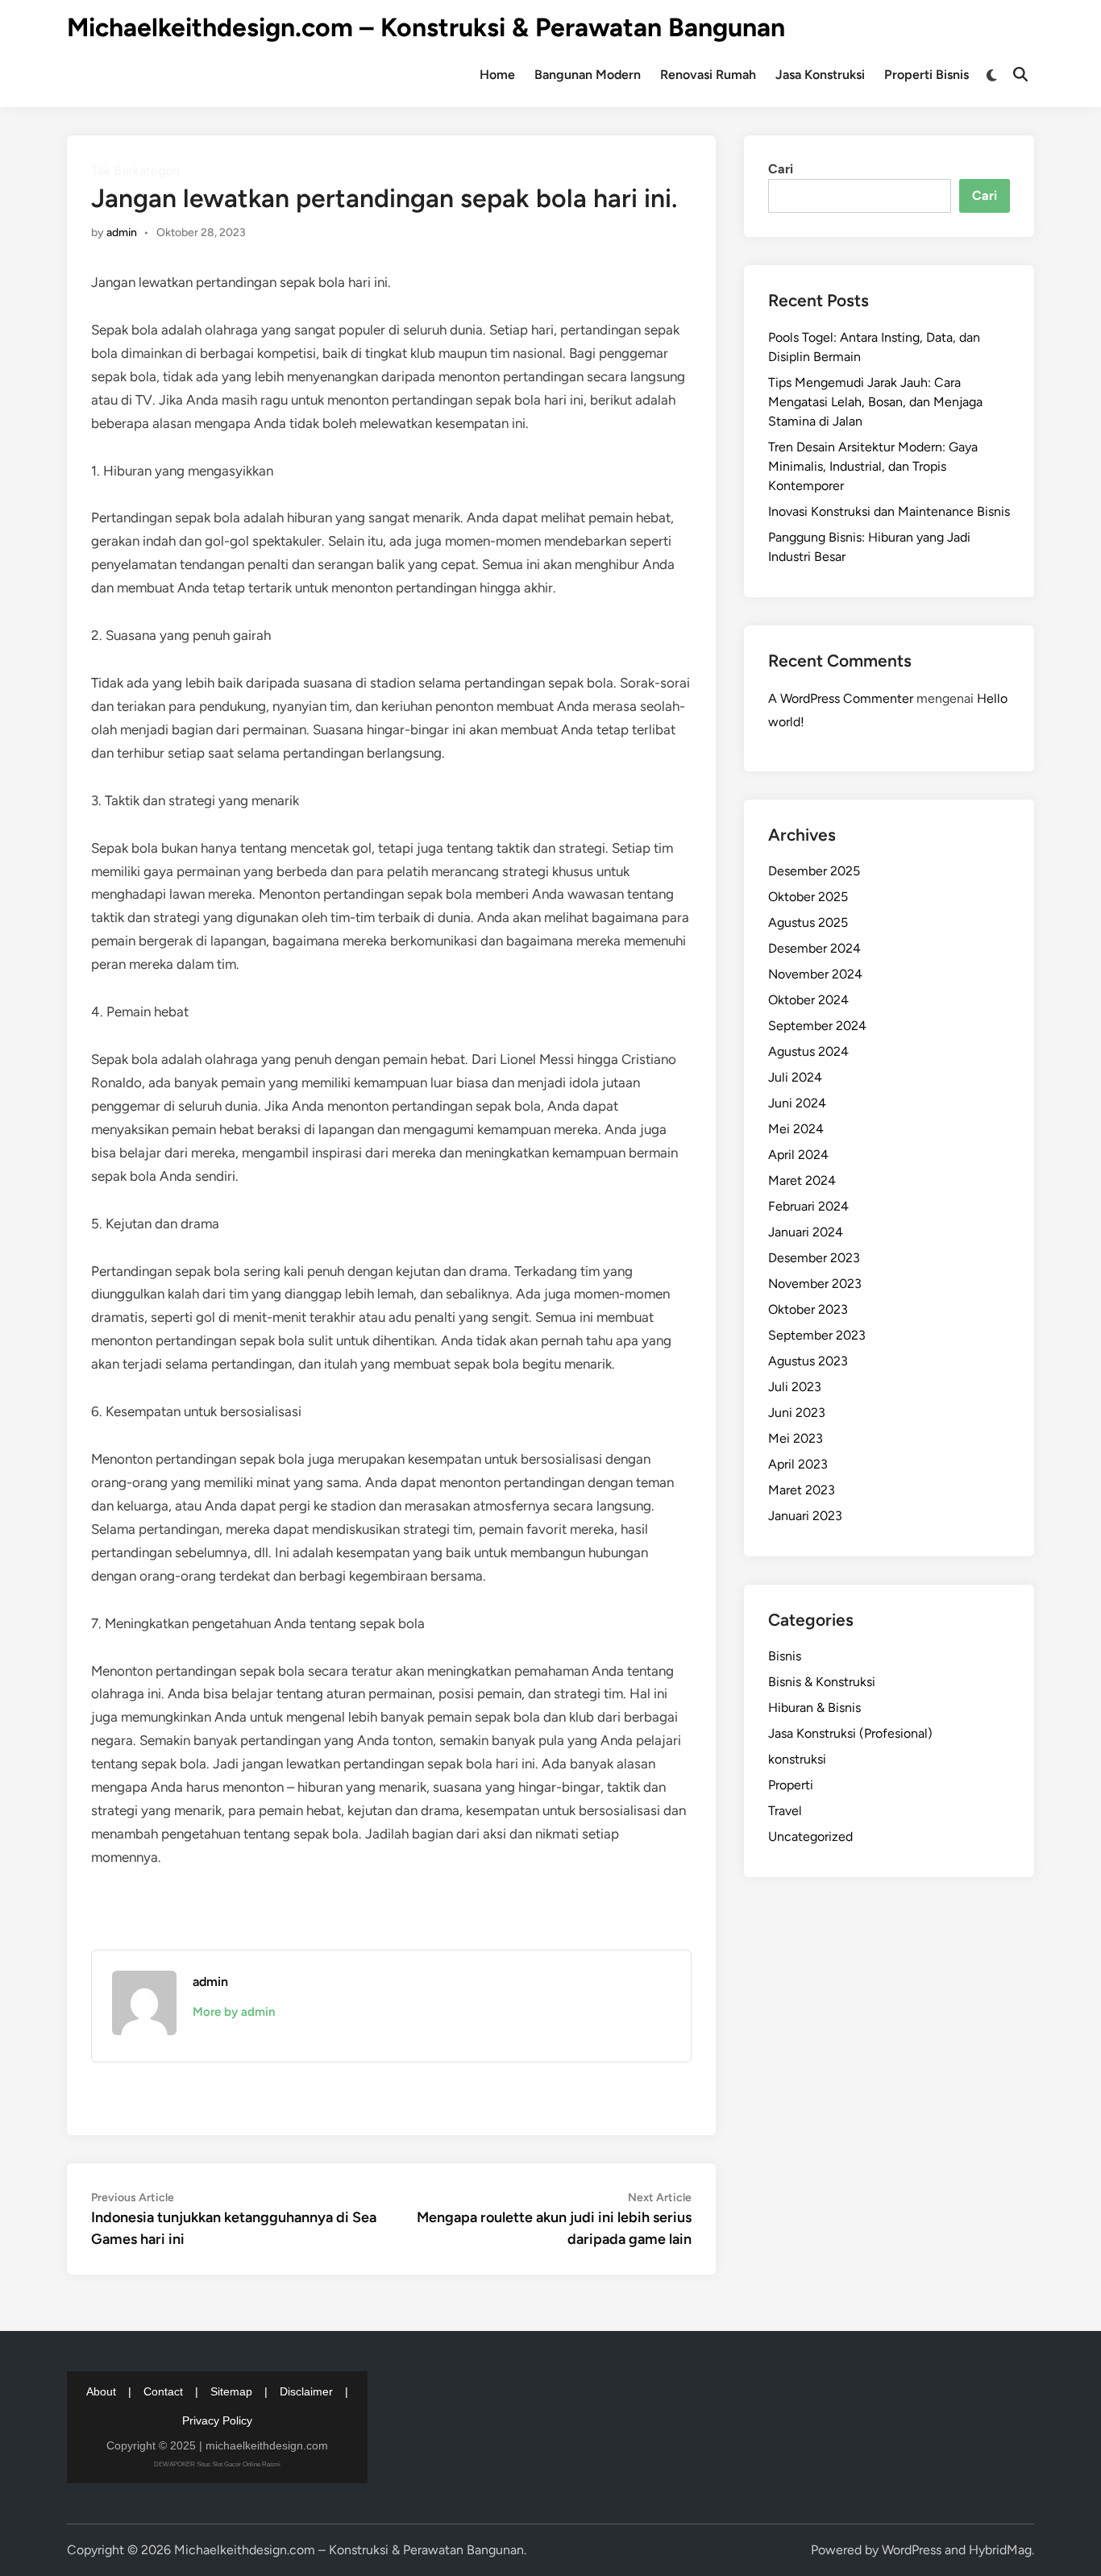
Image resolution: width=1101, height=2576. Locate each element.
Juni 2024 (797, 1103)
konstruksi (797, 1759)
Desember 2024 (814, 948)
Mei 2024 (796, 1129)
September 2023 (817, 1335)
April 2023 (798, 1464)
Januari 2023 (805, 1516)
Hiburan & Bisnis (814, 1708)
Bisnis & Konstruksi (822, 1682)
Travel (785, 1811)
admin (122, 233)
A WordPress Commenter (841, 698)
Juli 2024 (795, 1077)
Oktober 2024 (808, 1000)
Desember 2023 (814, 1258)
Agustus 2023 (808, 1361)
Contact (163, 2391)
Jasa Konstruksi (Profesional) (850, 1733)
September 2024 (817, 1026)
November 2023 (815, 1284)
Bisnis (785, 1656)
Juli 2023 (795, 1387)
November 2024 (815, 974)
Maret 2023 (802, 1490)
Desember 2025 (814, 871)
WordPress (912, 2550)
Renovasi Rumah (708, 75)
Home (497, 75)
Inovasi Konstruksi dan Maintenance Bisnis (889, 511)
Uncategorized (810, 1836)
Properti (791, 1785)
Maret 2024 (802, 1180)
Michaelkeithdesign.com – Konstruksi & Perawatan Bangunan (426, 27)
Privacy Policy (217, 2420)
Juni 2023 (797, 1413)
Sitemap (231, 2391)
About (101, 2391)
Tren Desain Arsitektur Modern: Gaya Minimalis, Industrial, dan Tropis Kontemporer (873, 466)
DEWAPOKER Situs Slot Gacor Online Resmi (217, 2464)
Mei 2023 (796, 1438)
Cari (781, 169)
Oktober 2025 (808, 897)
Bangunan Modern (588, 75)
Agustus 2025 (808, 922)
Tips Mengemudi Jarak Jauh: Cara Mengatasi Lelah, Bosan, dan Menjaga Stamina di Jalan (875, 402)
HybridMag (1000, 2550)
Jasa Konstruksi (820, 75)
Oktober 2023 (808, 1309)
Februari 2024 (808, 1206)
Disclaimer (306, 2391)
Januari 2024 (806, 1232)
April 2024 (798, 1155)
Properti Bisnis (927, 75)
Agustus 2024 (808, 1051)
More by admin (234, 2012)
